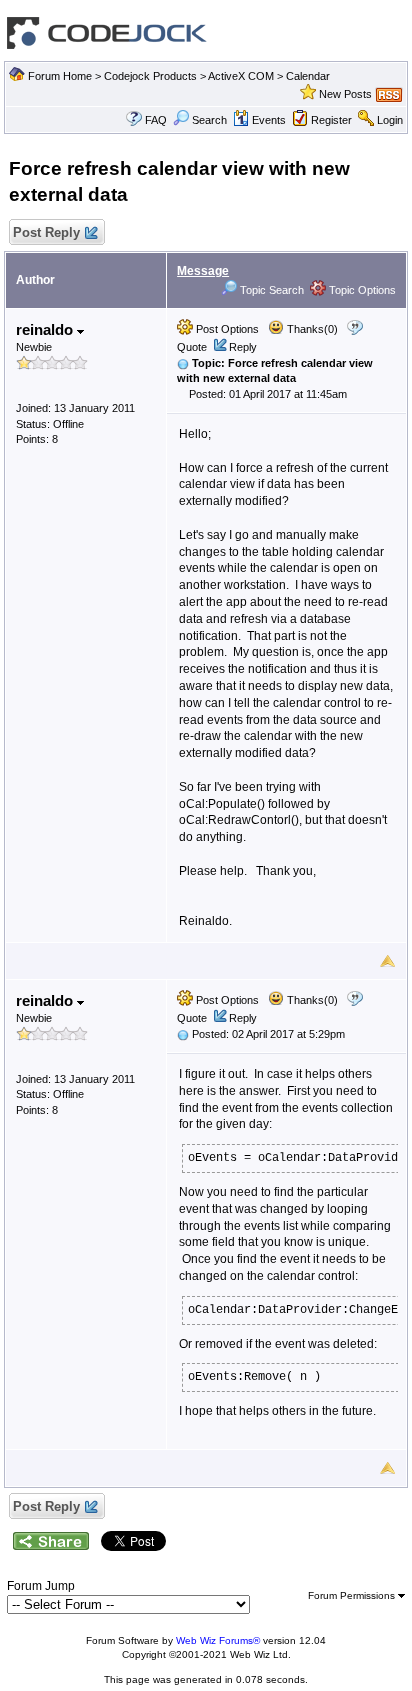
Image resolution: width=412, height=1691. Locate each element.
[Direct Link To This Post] (183, 363)
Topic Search (270, 290)
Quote (192, 347)
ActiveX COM (241, 76)
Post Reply (46, 232)
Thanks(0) (311, 329)
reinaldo (46, 329)
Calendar (308, 76)
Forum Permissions (353, 1595)
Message (203, 271)
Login (390, 120)
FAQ (156, 120)
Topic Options (361, 290)
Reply (243, 347)
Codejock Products (150, 76)
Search (209, 120)
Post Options (226, 329)
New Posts (345, 94)
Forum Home (60, 76)
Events (269, 120)
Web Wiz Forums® (218, 1640)
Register (331, 120)
